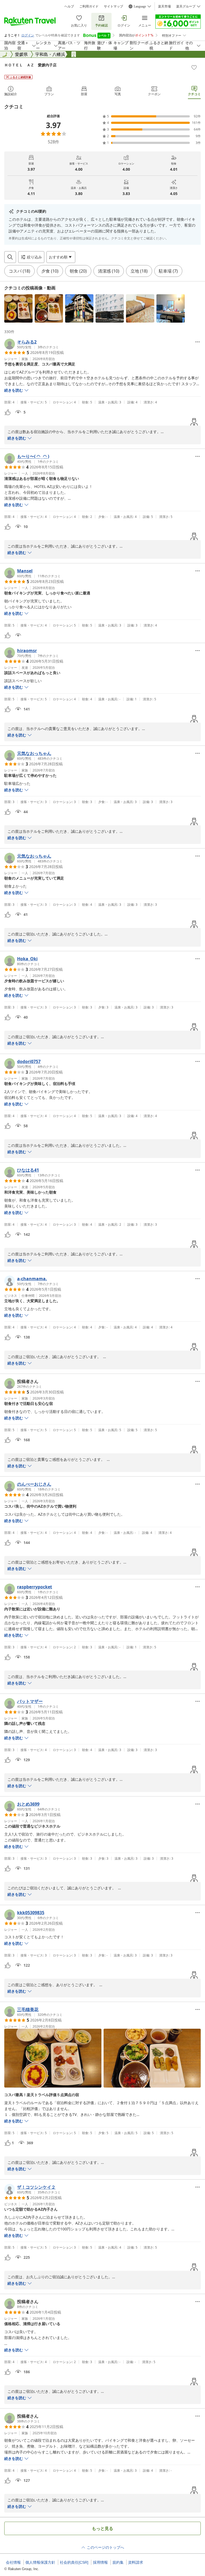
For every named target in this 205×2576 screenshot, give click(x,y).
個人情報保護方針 (40, 2562)
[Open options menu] (198, 342)
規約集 (118, 2562)
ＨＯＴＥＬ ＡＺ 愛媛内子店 (30, 65)
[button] (18, 308)
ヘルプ (69, 6)
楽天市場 (164, 6)
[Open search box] (10, 257)
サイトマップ (113, 6)
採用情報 (100, 2562)
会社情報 (13, 2562)
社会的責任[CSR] (74, 2562)
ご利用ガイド (89, 6)
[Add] (194, 67)
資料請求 (136, 2562)
